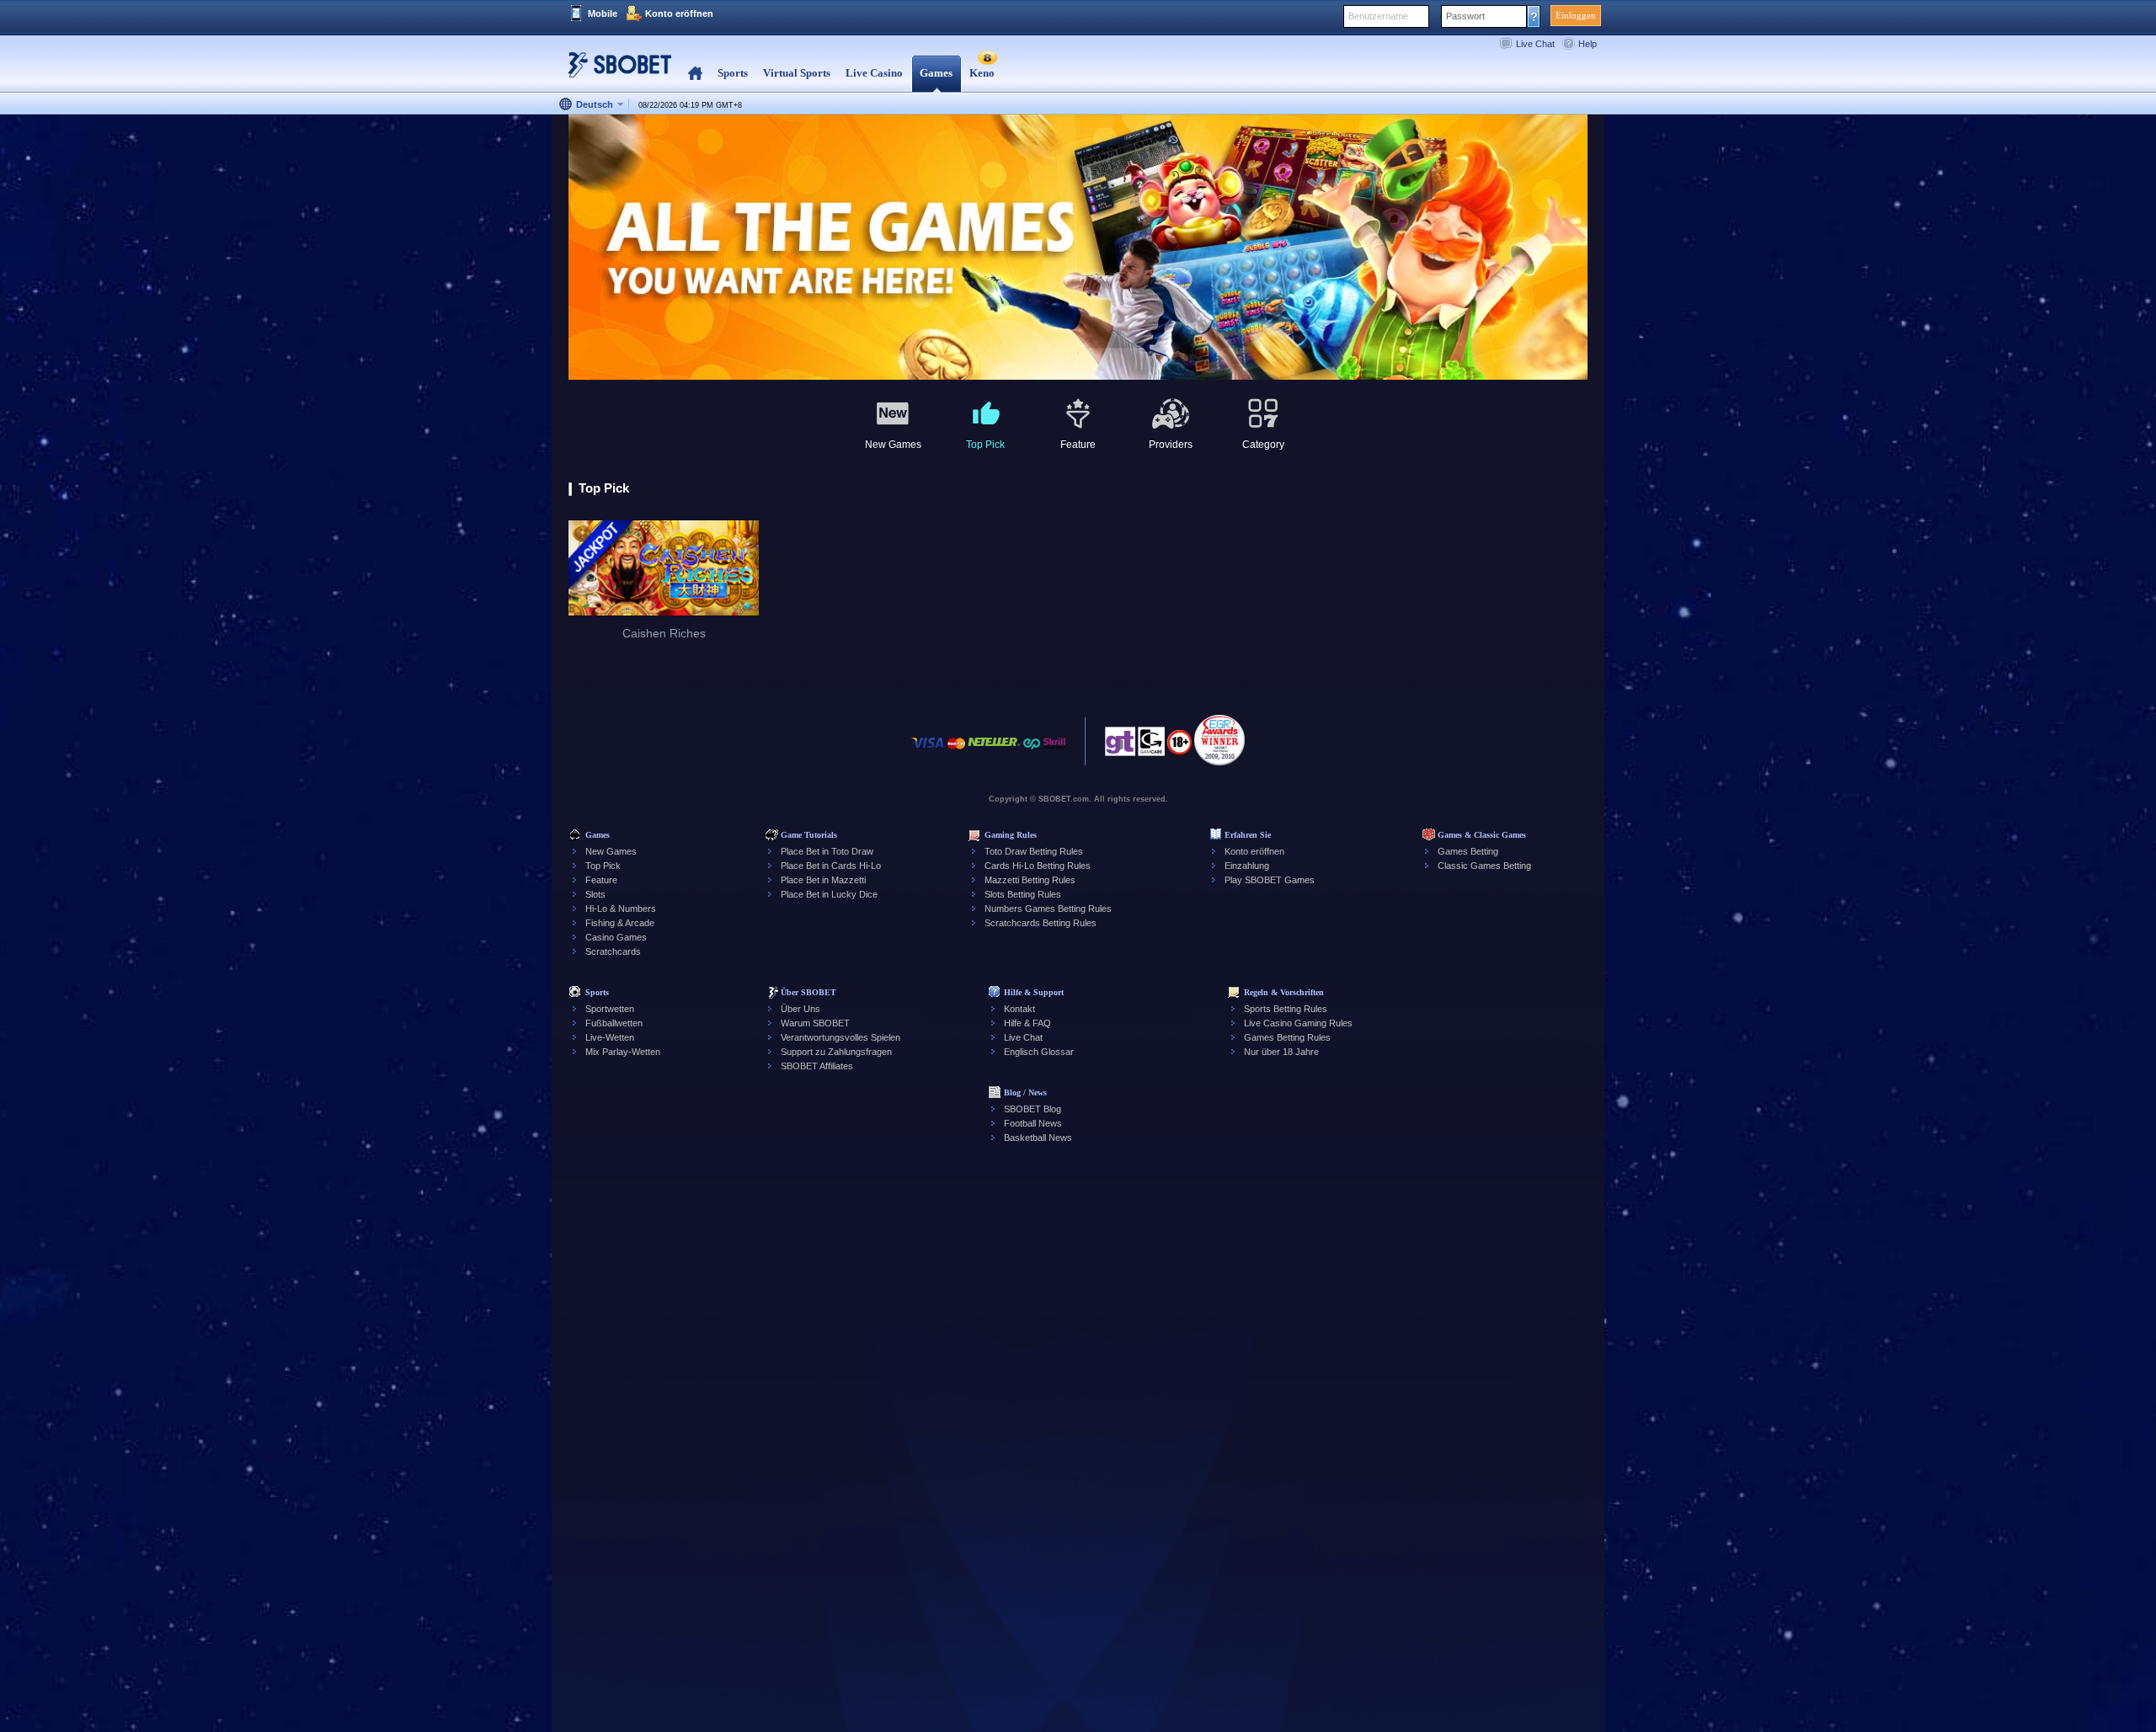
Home (695, 74)
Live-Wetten (610, 1037)
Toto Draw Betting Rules (1034, 851)
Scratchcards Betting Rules (1041, 923)
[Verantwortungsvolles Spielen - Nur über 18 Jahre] (1179, 748)
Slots (595, 894)
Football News (1033, 1123)
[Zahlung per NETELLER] (994, 751)
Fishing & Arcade (620, 923)
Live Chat (1535, 44)
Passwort (1465, 16)
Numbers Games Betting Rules (1048, 909)
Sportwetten (610, 1009)
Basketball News (1038, 1138)
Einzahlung (1247, 866)
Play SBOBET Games (1270, 880)
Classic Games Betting (1484, 866)
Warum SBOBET (815, 1023)
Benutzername (1378, 16)
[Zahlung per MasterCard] (956, 751)
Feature (601, 880)
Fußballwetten (614, 1023)
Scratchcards (613, 951)
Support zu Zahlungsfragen (836, 1052)
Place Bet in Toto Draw (827, 851)
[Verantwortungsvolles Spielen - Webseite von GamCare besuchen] (1151, 746)
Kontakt (1019, 1009)
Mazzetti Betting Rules (1030, 880)
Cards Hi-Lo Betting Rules (1038, 866)
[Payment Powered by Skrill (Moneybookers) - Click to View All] (1054, 751)
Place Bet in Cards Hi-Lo (831, 866)
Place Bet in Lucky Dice (829, 894)
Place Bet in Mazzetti (823, 880)
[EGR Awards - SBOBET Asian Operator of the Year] (1219, 740)
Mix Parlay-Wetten (623, 1052)
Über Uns (800, 1009)
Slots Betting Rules (1023, 894)
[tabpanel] (1078, 248)
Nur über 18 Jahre (1281, 1052)
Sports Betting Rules (1286, 1009)
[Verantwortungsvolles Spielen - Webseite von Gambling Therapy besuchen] (1120, 746)
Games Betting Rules (1287, 1037)
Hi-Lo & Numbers (621, 909)
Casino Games (616, 937)
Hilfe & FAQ (1027, 1023)
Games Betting (1468, 851)
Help (1588, 44)
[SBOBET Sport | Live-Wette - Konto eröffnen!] (615, 71)
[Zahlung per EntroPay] (1032, 751)
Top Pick (603, 866)
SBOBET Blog (1033, 1109)
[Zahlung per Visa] (928, 751)
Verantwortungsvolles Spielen (841, 1037)
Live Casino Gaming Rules (1298, 1023)
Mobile (603, 13)
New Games (611, 851)
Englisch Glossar (1039, 1052)
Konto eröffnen (679, 13)
